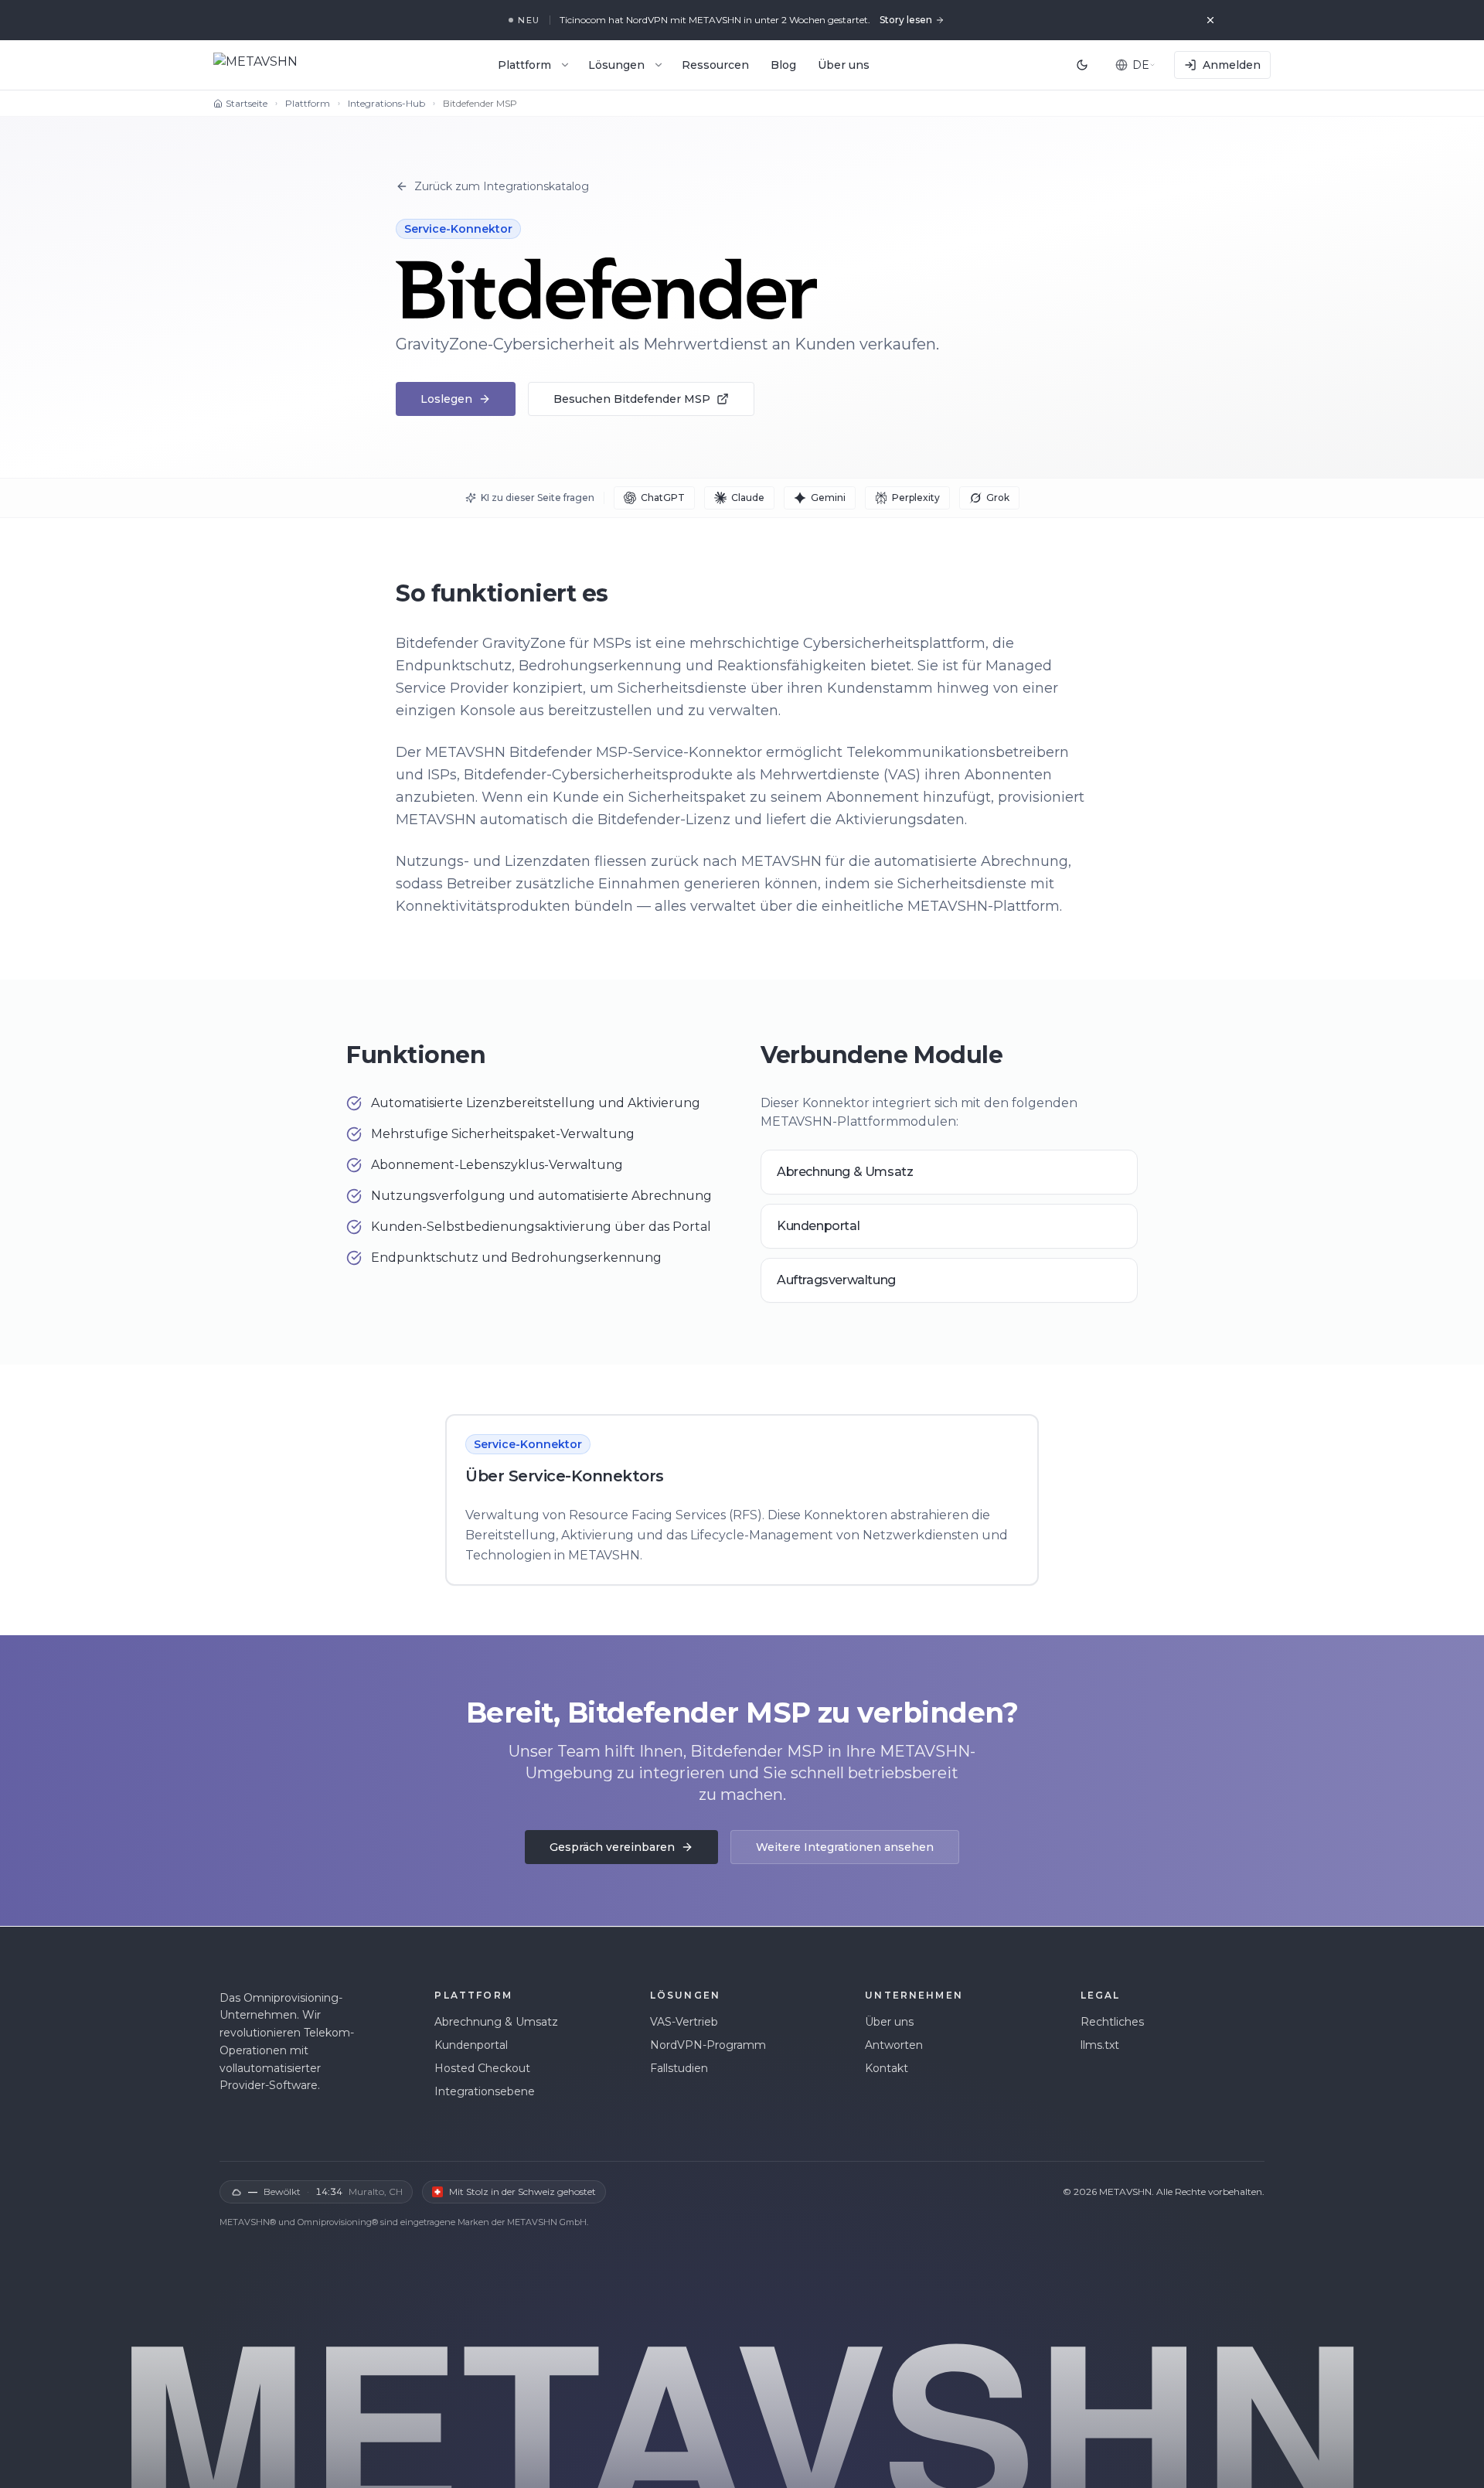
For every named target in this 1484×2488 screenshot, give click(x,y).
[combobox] (1135, 65)
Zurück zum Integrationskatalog (502, 186)
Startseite (247, 103)
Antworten (894, 2045)
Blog (783, 65)
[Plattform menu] (565, 65)
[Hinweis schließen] (1210, 20)
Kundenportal (471, 2045)
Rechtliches (1112, 2022)
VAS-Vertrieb (684, 2022)
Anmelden (1232, 65)
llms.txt (1100, 2045)
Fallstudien (679, 2068)
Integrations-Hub (386, 103)
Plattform (524, 65)
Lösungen (616, 65)
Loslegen (446, 399)
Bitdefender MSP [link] (480, 103)
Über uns (844, 65)
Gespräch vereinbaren (612, 1847)
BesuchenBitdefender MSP (632, 399)
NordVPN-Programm (708, 2045)
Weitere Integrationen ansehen (845, 1847)
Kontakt (887, 2068)
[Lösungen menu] (659, 65)
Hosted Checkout (482, 2068)
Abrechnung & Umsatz (496, 2022)
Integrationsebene (485, 2091)
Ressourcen (715, 65)
